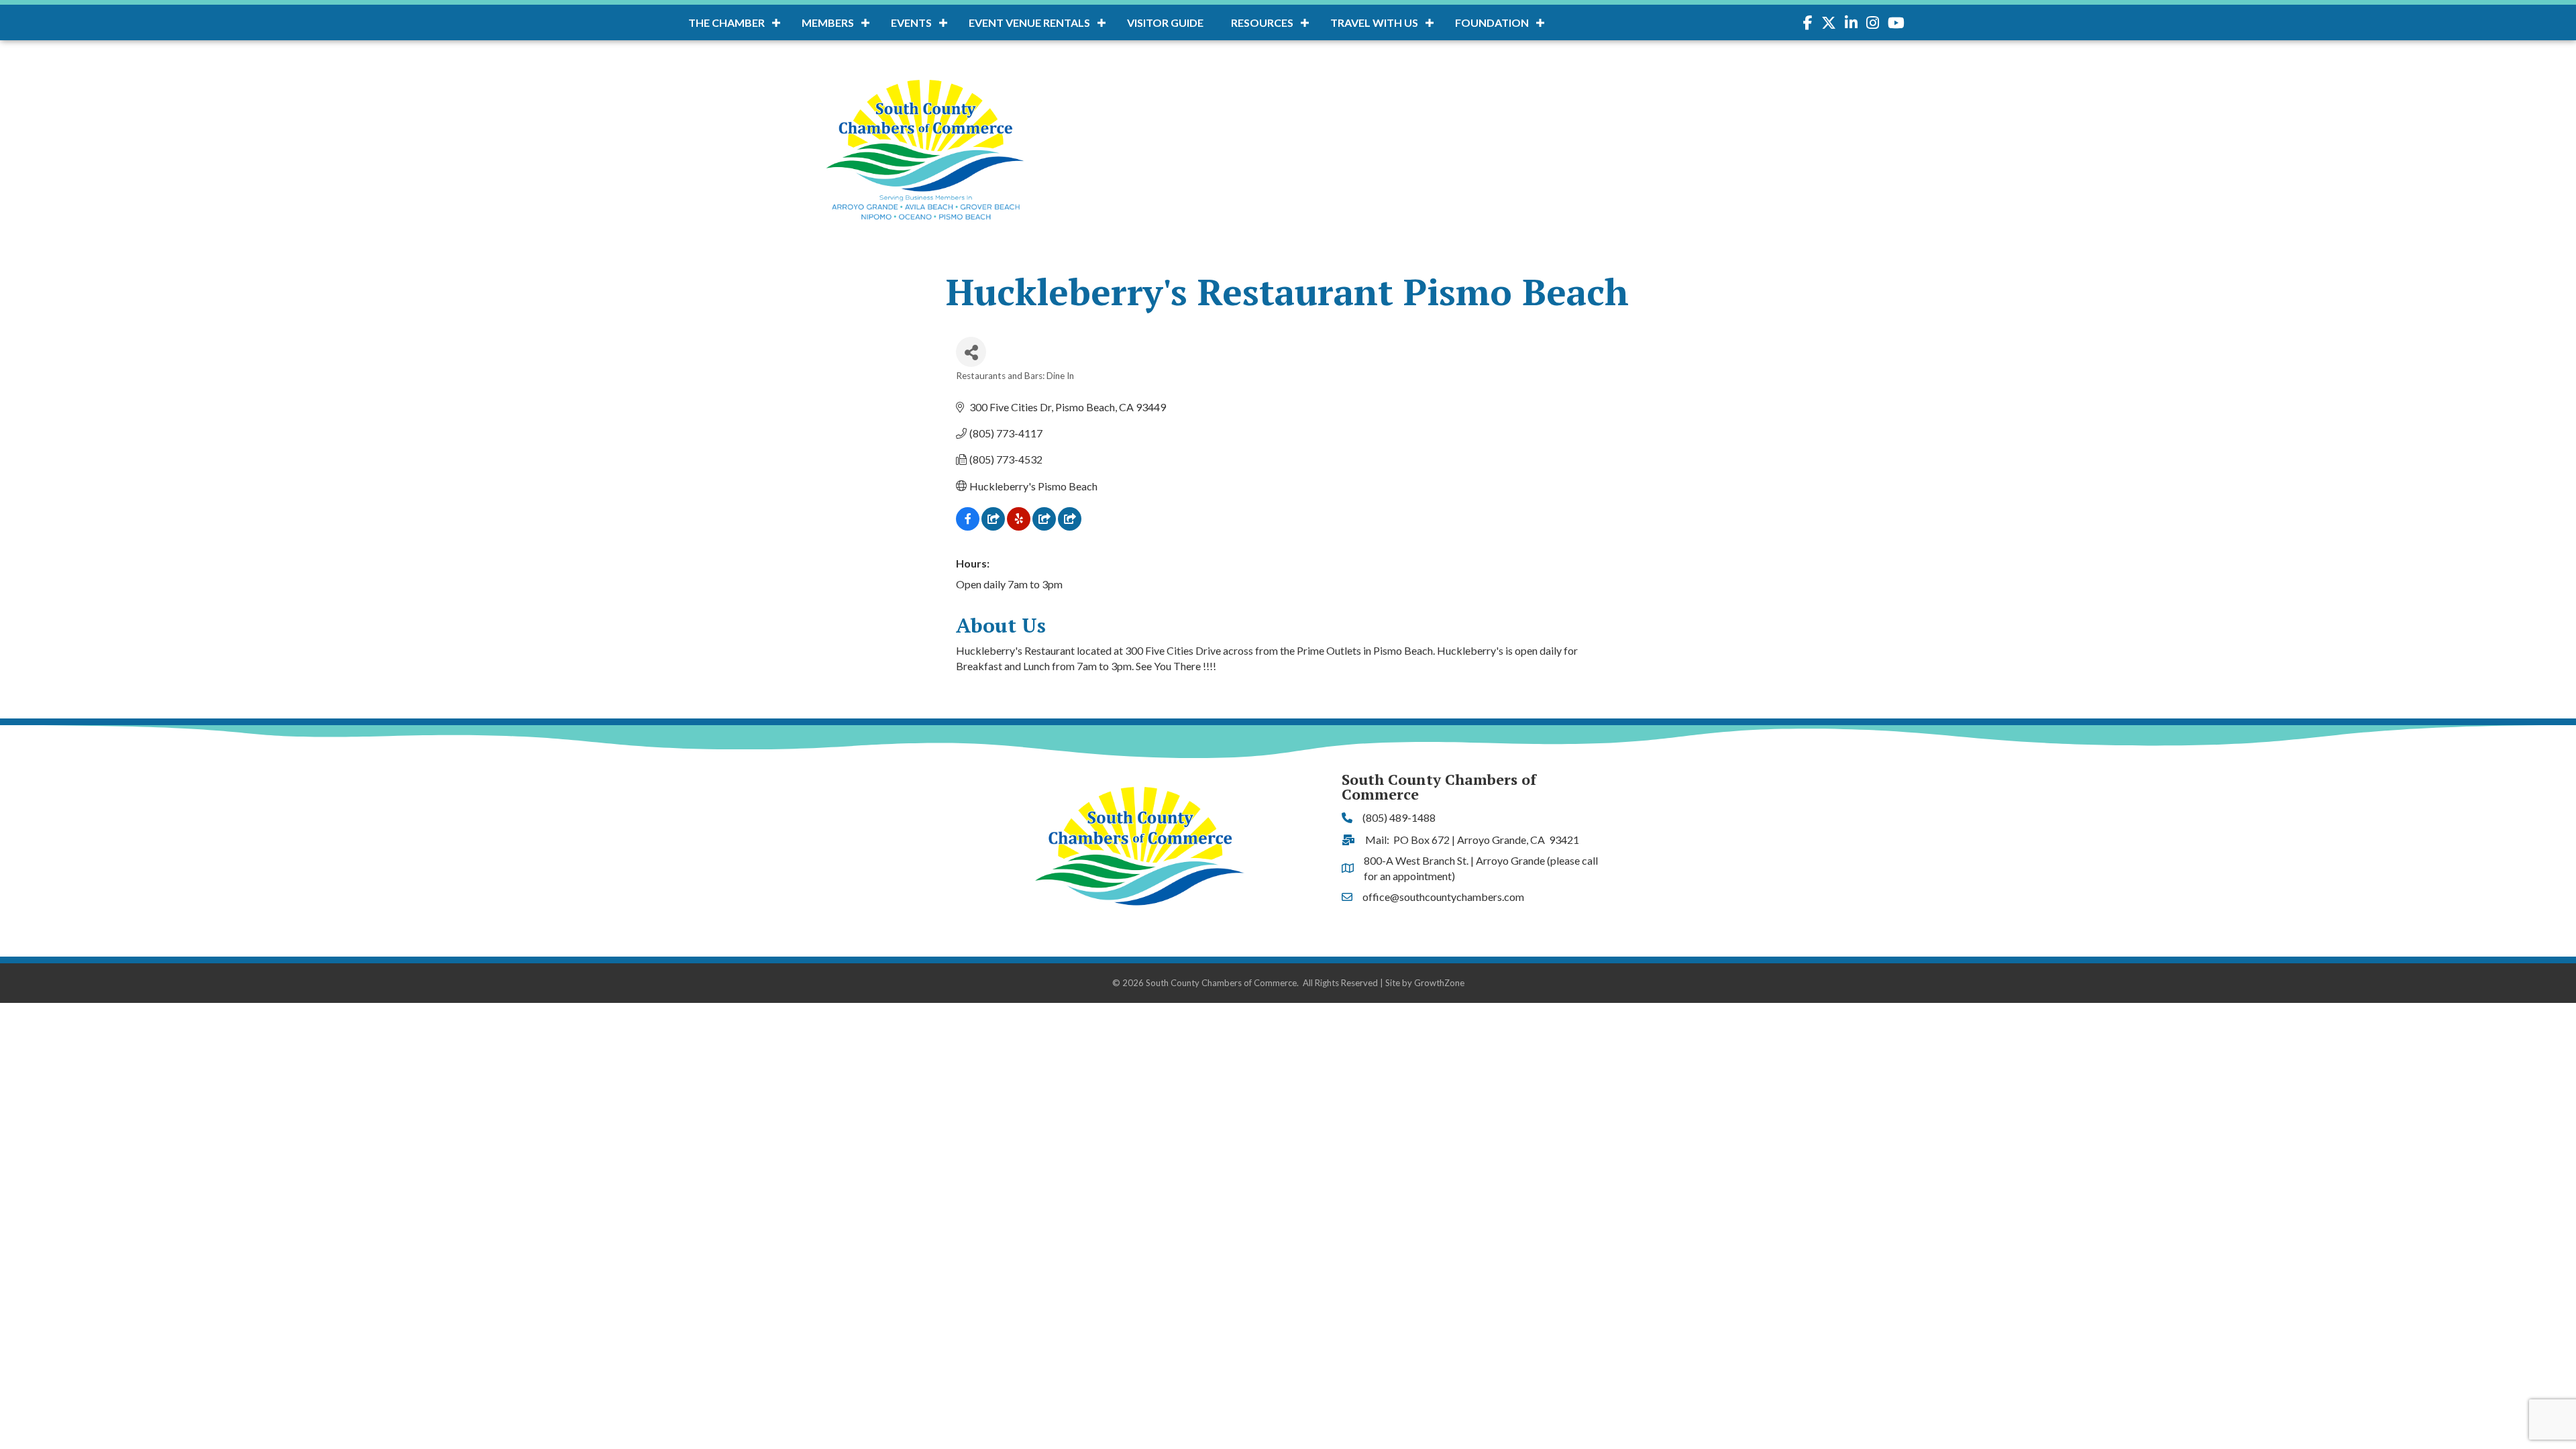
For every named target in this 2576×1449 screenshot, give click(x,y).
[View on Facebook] (968, 526)
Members (828, 22)
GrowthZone (1439, 983)
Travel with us (1374, 22)
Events (911, 22)
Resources (1262, 22)
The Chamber (727, 22)
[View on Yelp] (1019, 526)
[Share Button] (971, 352)
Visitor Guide (1165, 22)
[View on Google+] (993, 526)
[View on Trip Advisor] (1070, 526)
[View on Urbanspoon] (1044, 526)
